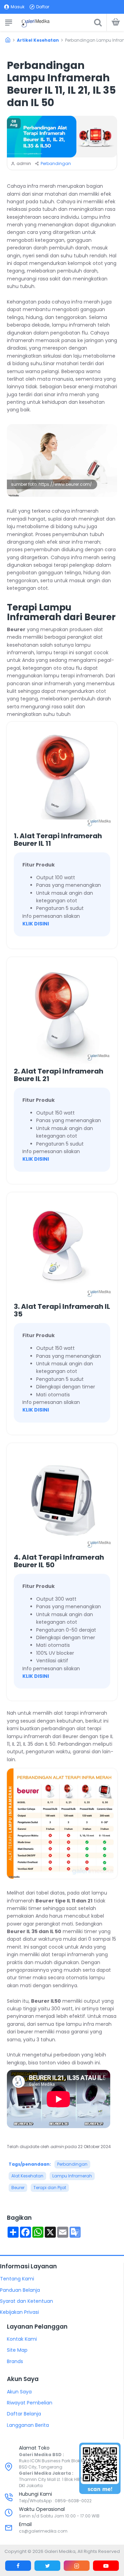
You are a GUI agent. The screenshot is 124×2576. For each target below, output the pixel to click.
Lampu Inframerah (72, 2176)
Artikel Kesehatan (38, 40)
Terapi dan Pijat (50, 2188)
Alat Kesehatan (27, 2176)
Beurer (18, 2188)
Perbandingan (56, 163)
